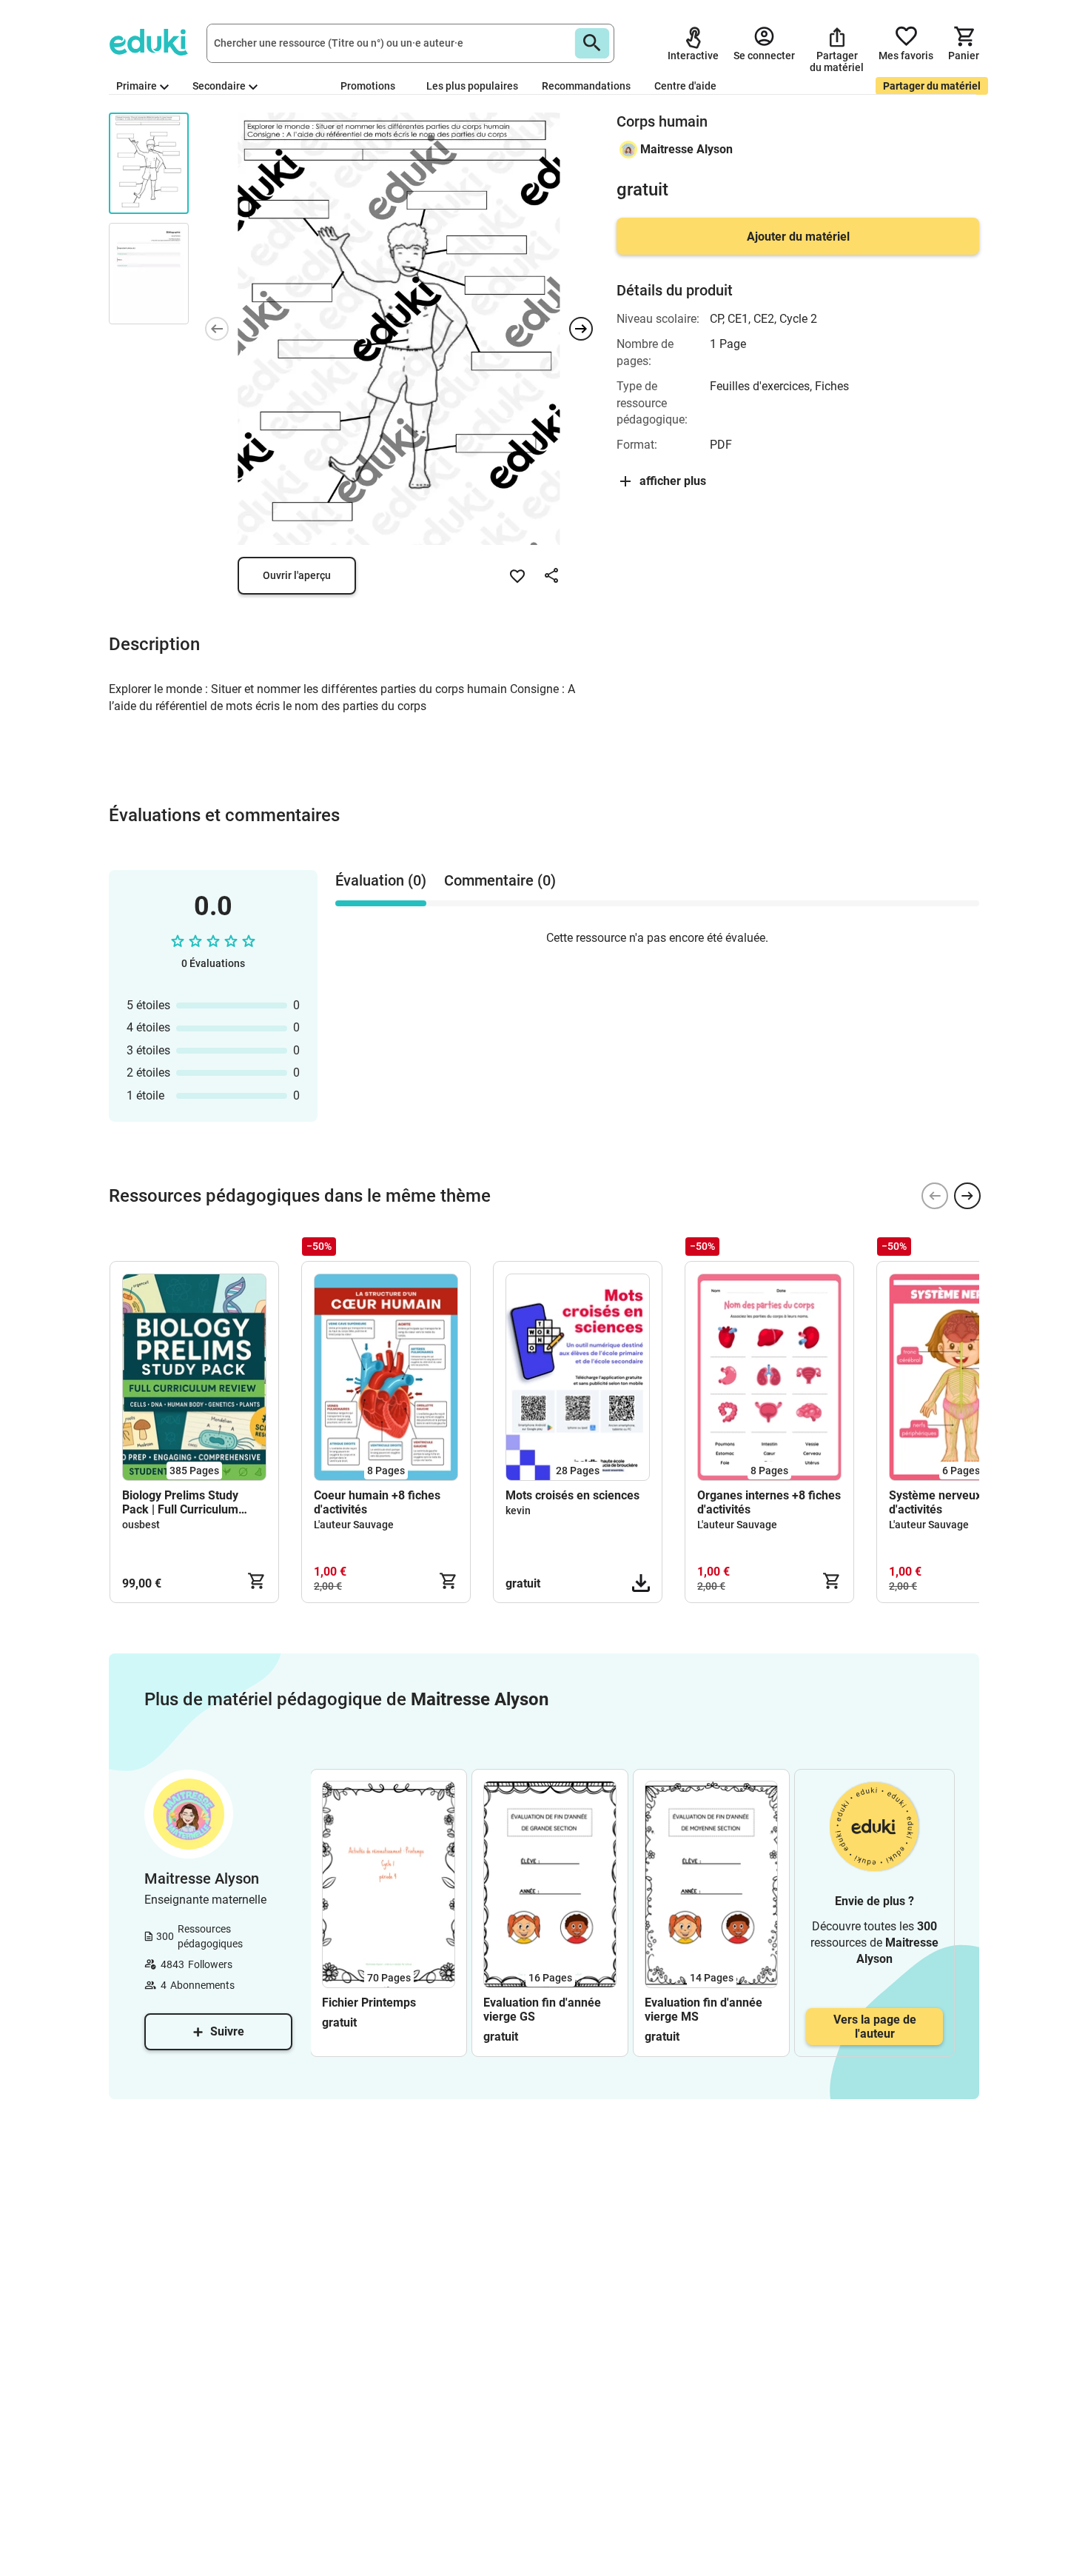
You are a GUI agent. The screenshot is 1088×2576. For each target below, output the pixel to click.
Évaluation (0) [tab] (381, 880)
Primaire (137, 86)
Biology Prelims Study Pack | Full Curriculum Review (180, 1502)
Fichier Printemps (369, 2003)
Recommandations (586, 86)
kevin (518, 1511)
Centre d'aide (685, 86)
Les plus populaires (472, 86)
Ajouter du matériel (798, 237)
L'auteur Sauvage (354, 1525)
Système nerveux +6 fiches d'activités (961, 1502)
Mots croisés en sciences (572, 1495)
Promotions (368, 86)
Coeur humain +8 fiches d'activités (377, 1502)
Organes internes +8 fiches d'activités (769, 1502)
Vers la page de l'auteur (875, 2027)
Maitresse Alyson (686, 149)
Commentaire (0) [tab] (500, 880)
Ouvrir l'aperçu (297, 575)
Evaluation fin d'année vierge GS (542, 2010)
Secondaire (219, 86)
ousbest (141, 1525)
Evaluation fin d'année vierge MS (703, 2010)
